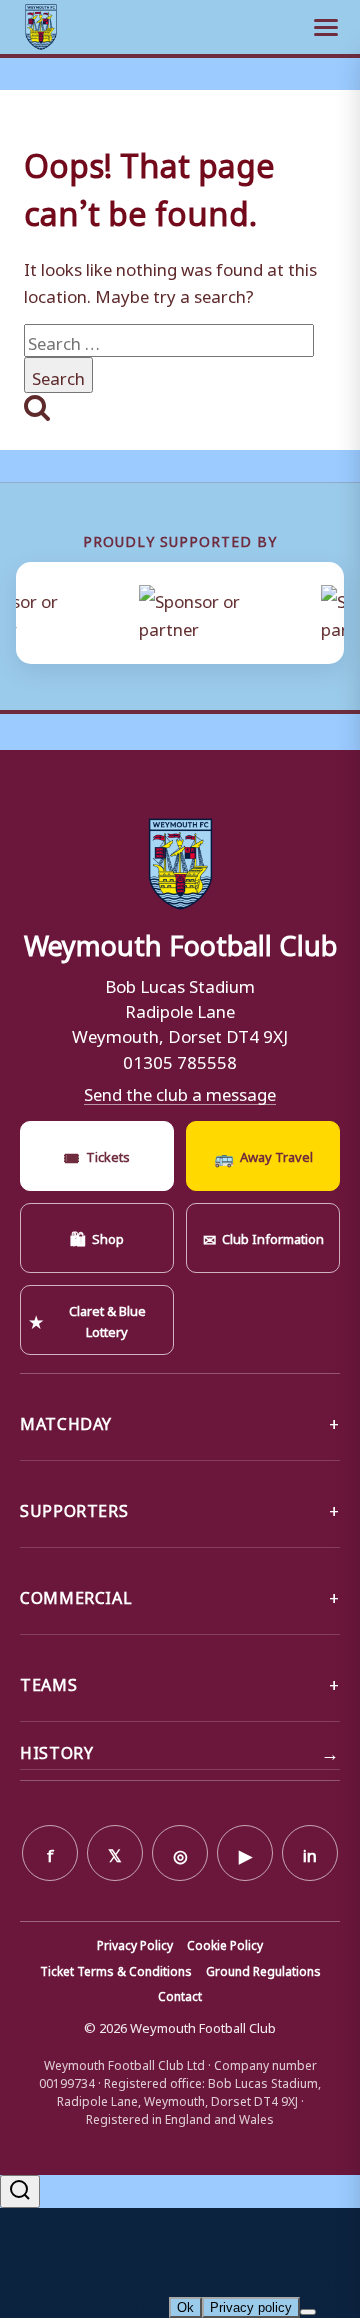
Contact (180, 1995)
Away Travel (263, 1155)
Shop (97, 1237)
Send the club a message (180, 1092)
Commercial (76, 1595)
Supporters (74, 1508)
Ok (185, 2307)
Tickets (97, 1155)
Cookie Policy (225, 1944)
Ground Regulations (263, 1970)
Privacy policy (251, 2307)
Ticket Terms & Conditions (116, 1970)
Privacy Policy (135, 1944)
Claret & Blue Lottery (87, 1319)
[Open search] (20, 2191)
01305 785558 (180, 1059)
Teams (48, 1682)
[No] (308, 2312)
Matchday (66, 1421)
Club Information (263, 1237)
